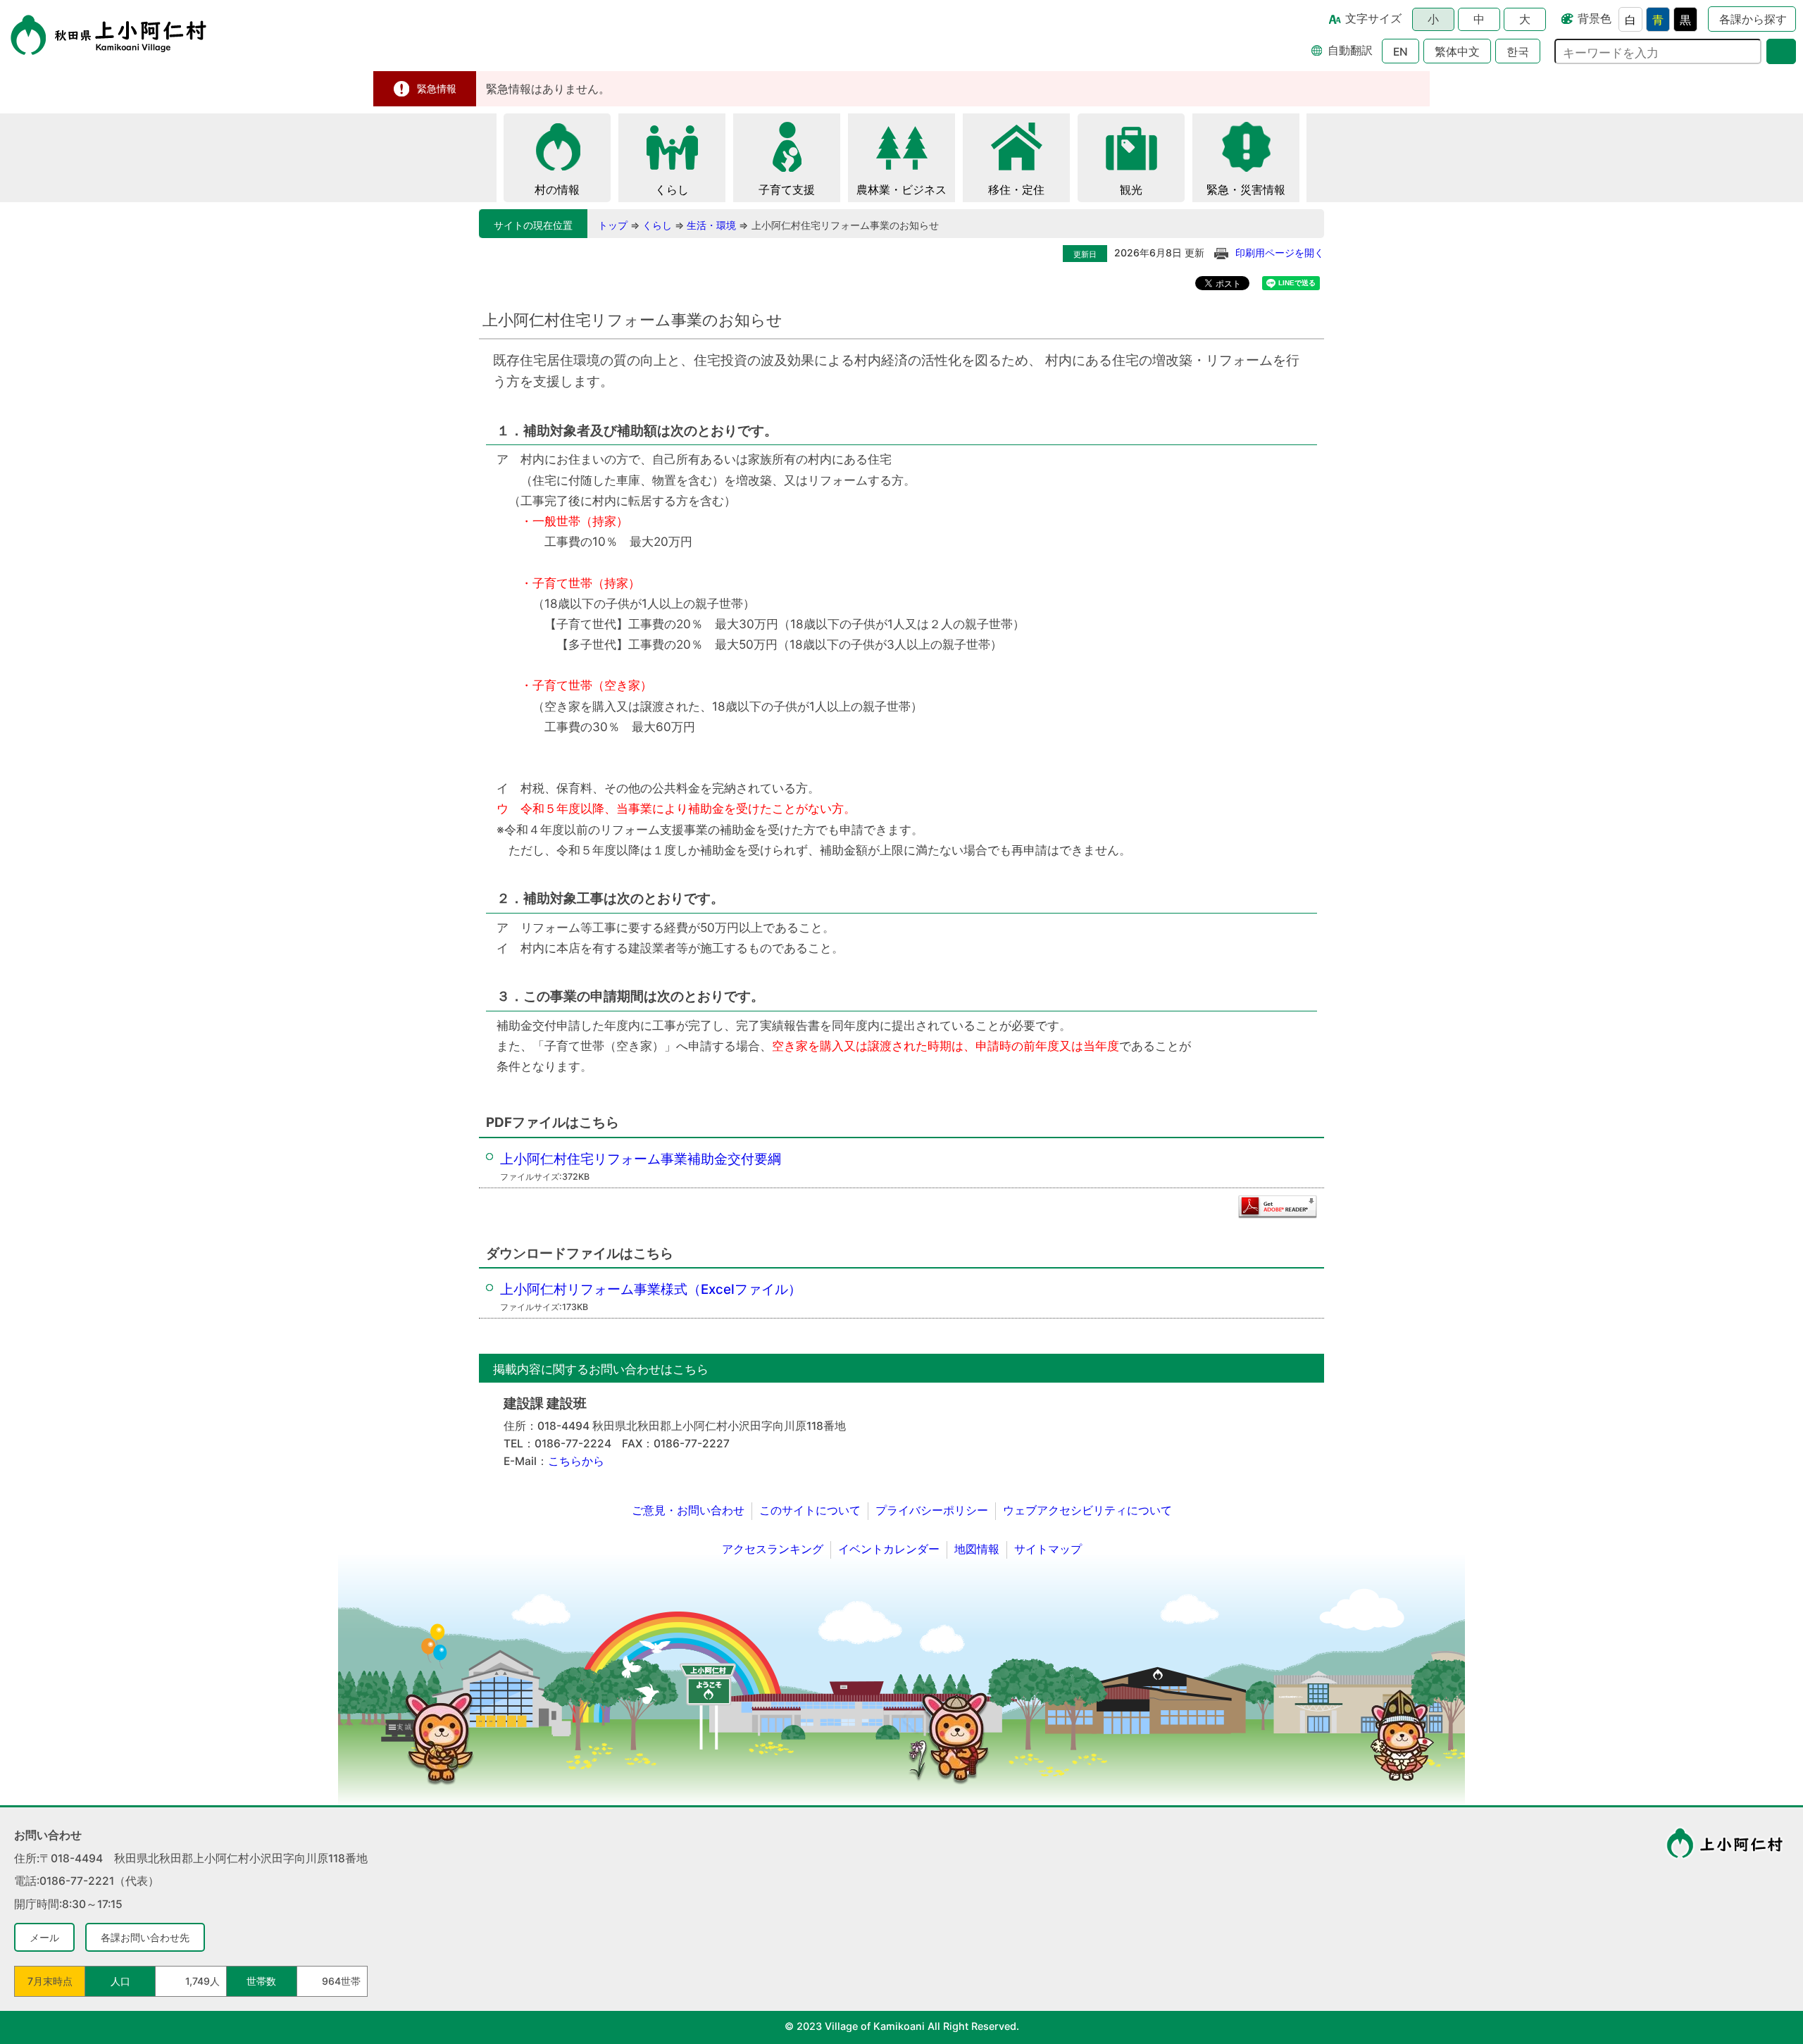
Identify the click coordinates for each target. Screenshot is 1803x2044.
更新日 (1085, 254)
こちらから (576, 1461)
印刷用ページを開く (1280, 253)
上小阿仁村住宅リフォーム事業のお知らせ (845, 225)
